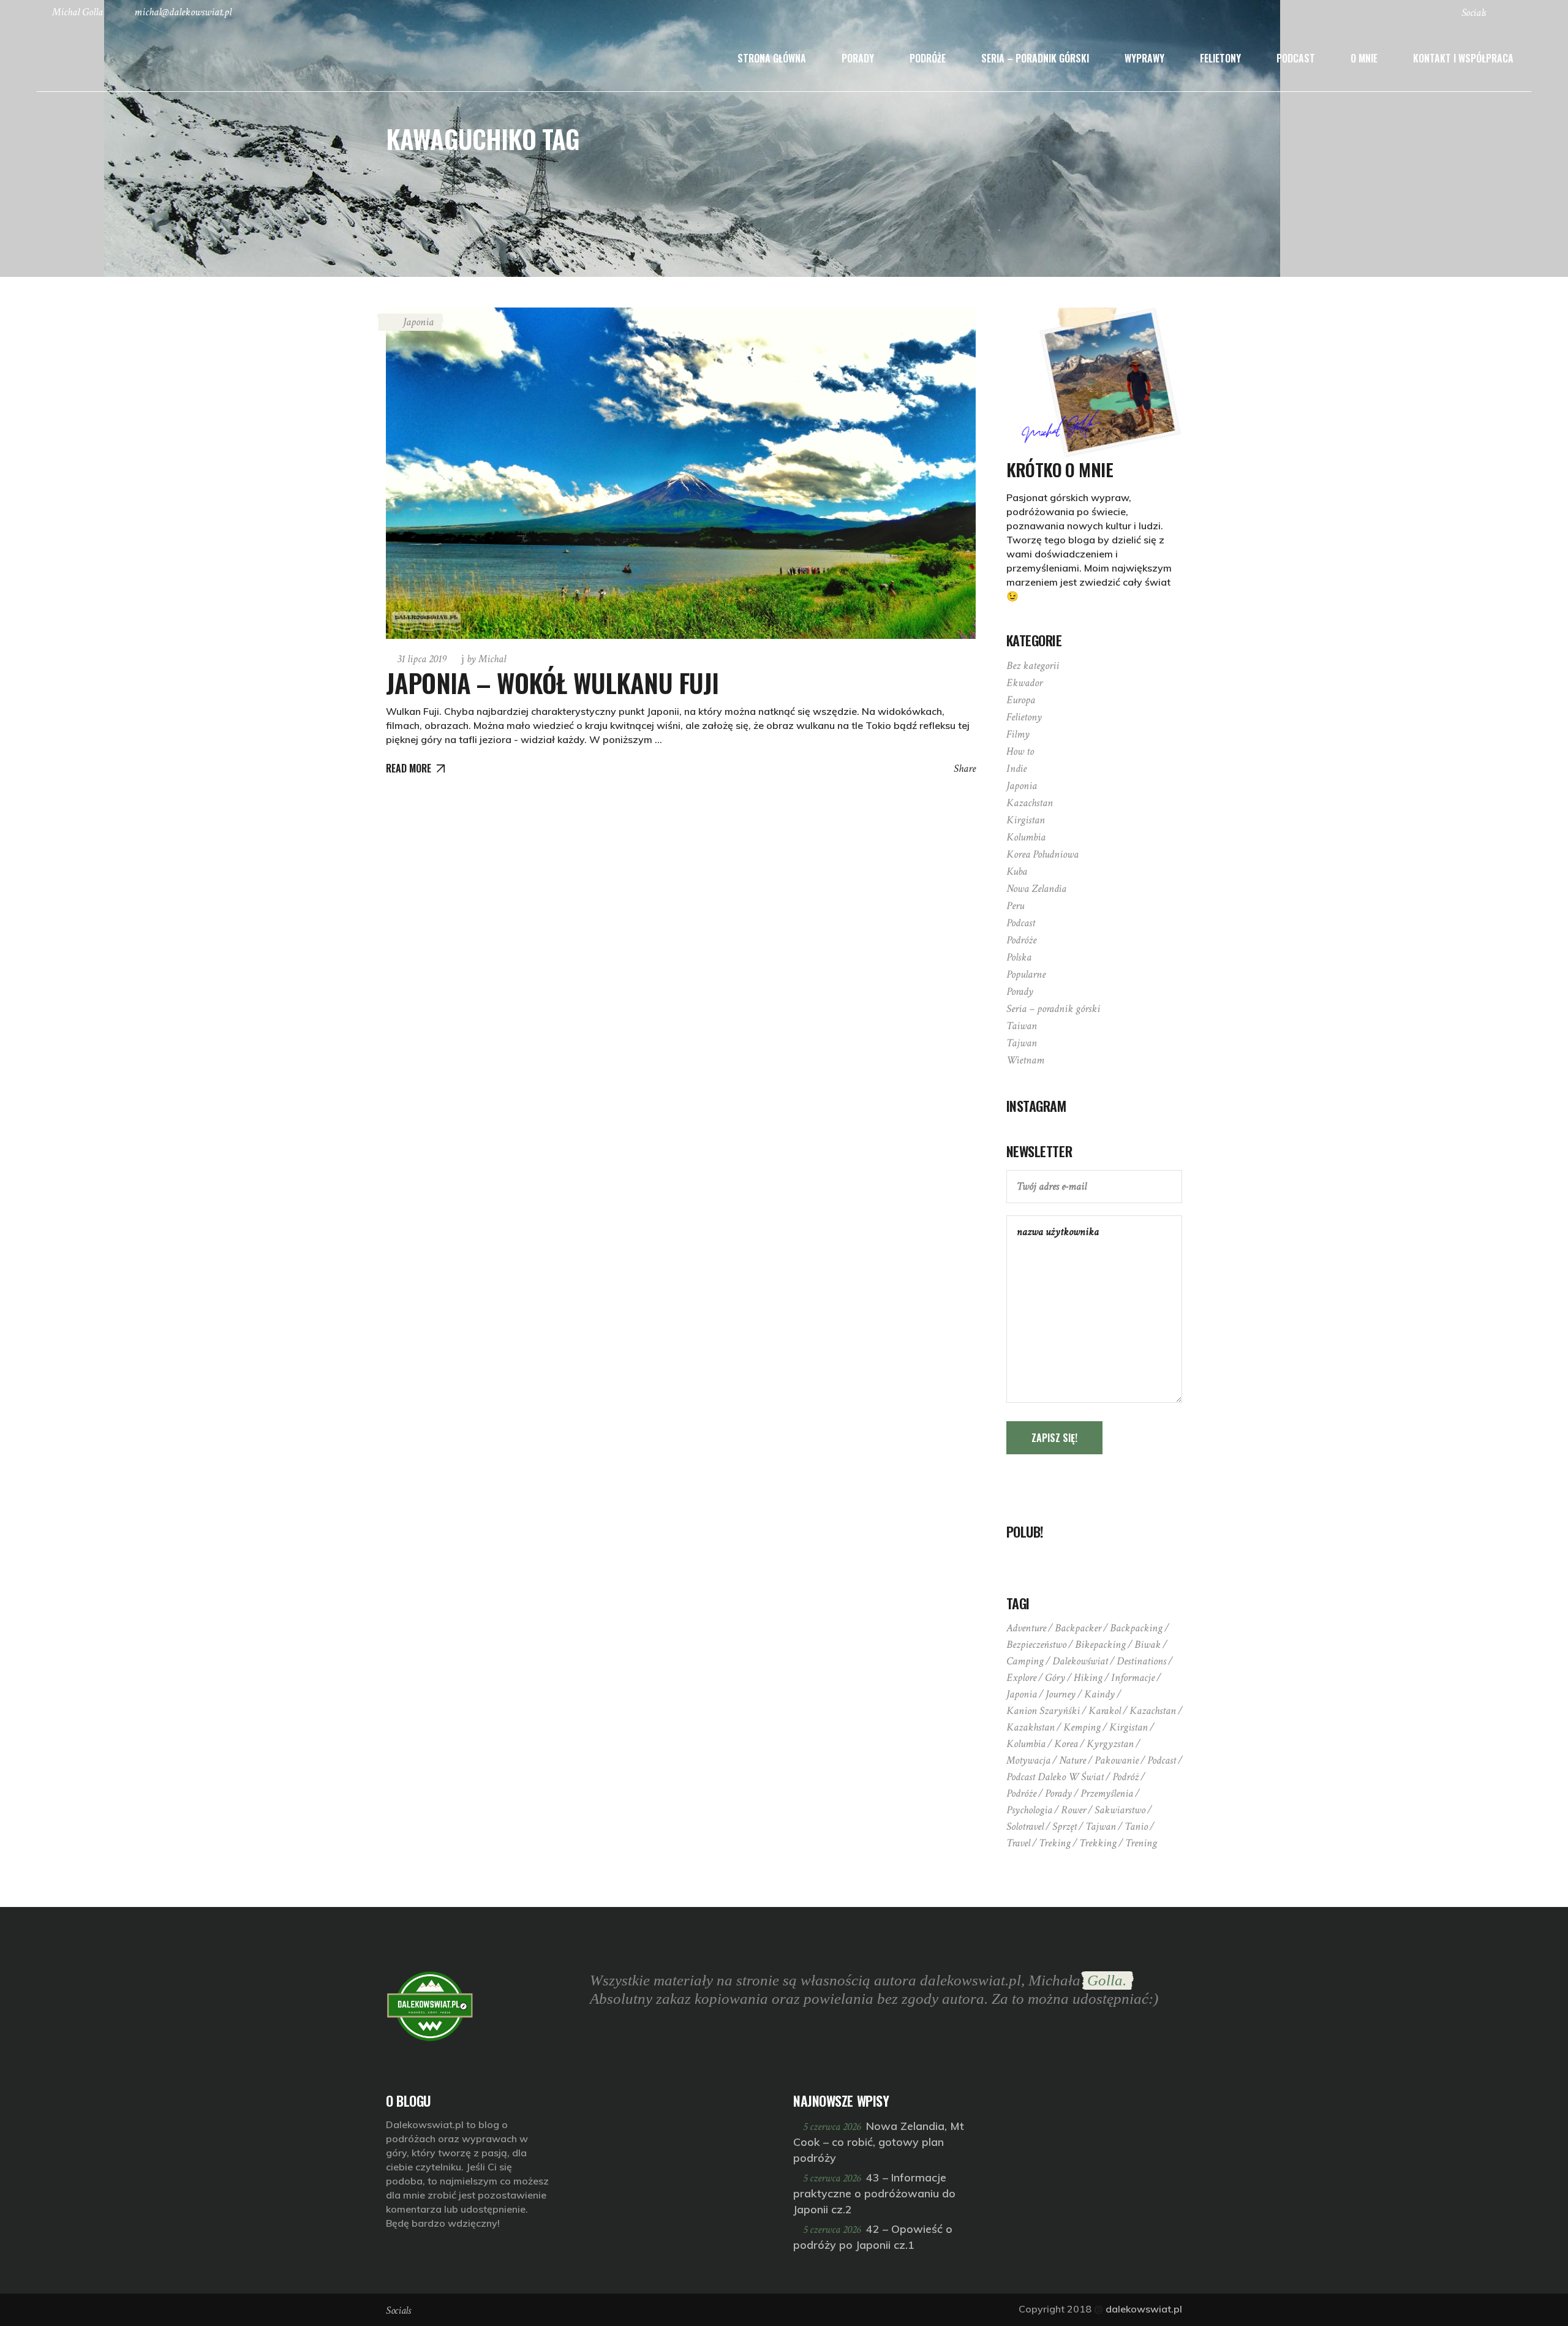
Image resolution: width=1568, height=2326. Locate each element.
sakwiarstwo (1120, 1810)
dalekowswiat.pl (1144, 2309)
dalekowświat (1080, 1661)
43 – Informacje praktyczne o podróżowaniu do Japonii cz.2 (874, 2193)
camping (1025, 1661)
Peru (1015, 906)
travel (1018, 1843)
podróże (1021, 1793)
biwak (1148, 1644)
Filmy (1018, 734)
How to (1020, 751)
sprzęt (1065, 1826)
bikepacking (1100, 1644)
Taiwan (1022, 1026)
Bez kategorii (1033, 666)
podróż (1125, 1777)
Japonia (418, 322)
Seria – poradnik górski (1053, 1009)
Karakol (1105, 1711)
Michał (486, 659)
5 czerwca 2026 (833, 2127)
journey (1061, 1694)
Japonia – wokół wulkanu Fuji (552, 682)
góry (1055, 1678)
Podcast (1021, 923)
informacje (1133, 1678)
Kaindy (1099, 1694)
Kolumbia (1026, 837)
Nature (1072, 1760)
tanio (1136, 1826)
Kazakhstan (1031, 1727)
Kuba (1017, 871)
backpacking (1136, 1628)
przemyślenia (1107, 1793)
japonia (1022, 1694)
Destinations (1141, 1661)
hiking (1088, 1678)
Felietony (1024, 717)
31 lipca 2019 (422, 659)
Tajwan (1022, 1043)
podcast (1162, 1760)
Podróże (1021, 940)
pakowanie (1117, 1760)
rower (1073, 1810)
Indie (1016, 768)
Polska (1019, 957)
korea (1066, 1744)
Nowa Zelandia (1036, 889)
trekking (1098, 1843)
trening (1141, 1843)
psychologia (1029, 1810)
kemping (1082, 1727)
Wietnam (1025, 1060)
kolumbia (1026, 1744)
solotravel (1025, 1826)
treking (1055, 1843)
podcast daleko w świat (1055, 1777)
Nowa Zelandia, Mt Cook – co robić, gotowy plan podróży (879, 2142)
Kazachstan (1030, 803)
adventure (1026, 1628)
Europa (1021, 700)
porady (1058, 1793)
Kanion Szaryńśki (1043, 1711)
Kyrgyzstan (1110, 1744)
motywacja (1028, 1760)
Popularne (1026, 974)
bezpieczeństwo (1036, 1644)
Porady (1020, 991)
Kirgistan (1026, 820)
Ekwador (1024, 683)
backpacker (1078, 1628)
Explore (1021, 1678)
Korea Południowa (1042, 854)
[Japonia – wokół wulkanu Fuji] (681, 473)
